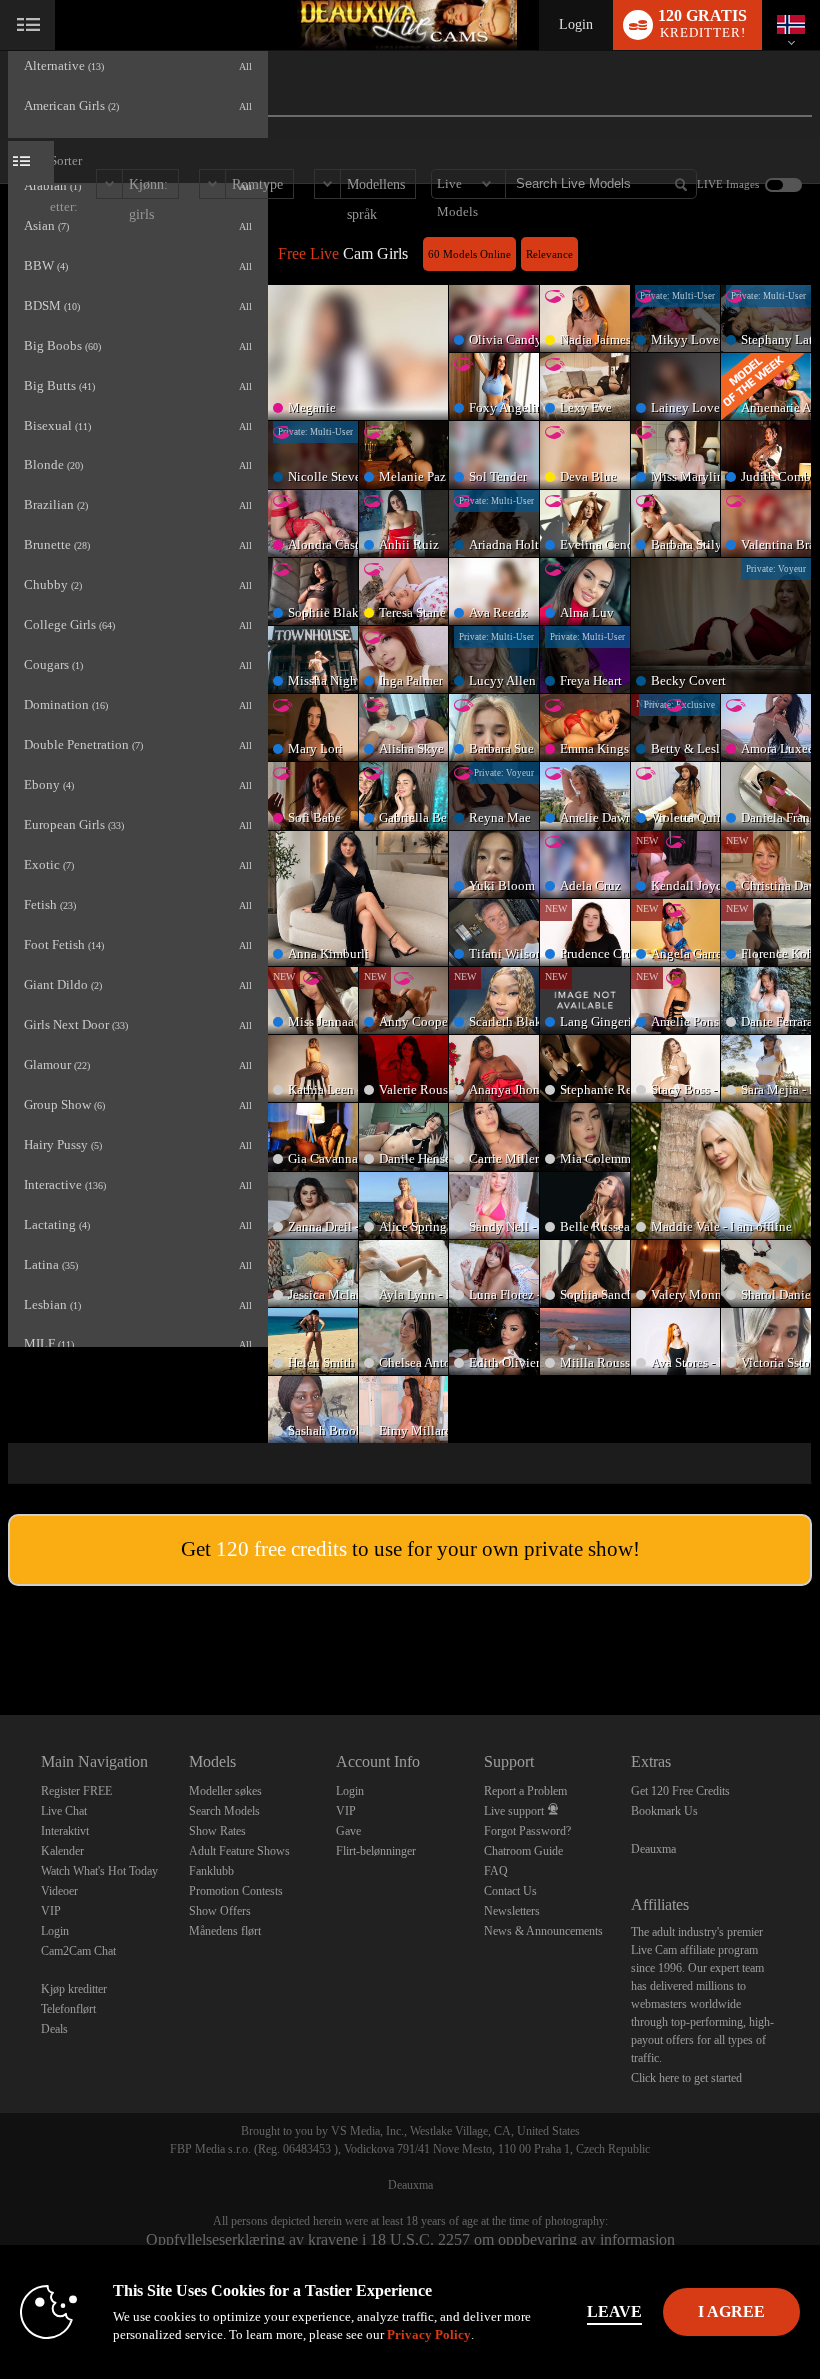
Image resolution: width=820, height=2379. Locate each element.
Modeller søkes (225, 1791)
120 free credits (281, 1549)
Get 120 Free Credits (680, 1791)
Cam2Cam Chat (78, 1951)
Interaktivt (65, 1831)
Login (576, 24)
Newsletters (512, 1911)
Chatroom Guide (523, 1851)
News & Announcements (543, 1931)
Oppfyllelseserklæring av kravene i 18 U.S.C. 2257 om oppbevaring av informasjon (410, 2239)
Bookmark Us (664, 1811)
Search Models (224, 1811)
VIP (51, 1911)
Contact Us (510, 1891)
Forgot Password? (527, 1831)
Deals (54, 2029)
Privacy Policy (429, 2334)
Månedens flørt (225, 1931)
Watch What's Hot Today (99, 1871)
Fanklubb (211, 1871)
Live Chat (64, 1811)
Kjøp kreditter (74, 1989)
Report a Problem (525, 1791)
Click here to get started (686, 2078)
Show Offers (220, 1911)
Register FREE (76, 1791)
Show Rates (217, 1831)
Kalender (62, 1851)
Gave (348, 1831)
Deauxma (653, 1849)
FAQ (496, 1871)
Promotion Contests (236, 1891)
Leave (614, 2311)
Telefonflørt (68, 2009)
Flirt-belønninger (376, 1851)
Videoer (59, 1891)
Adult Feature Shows (239, 1851)
